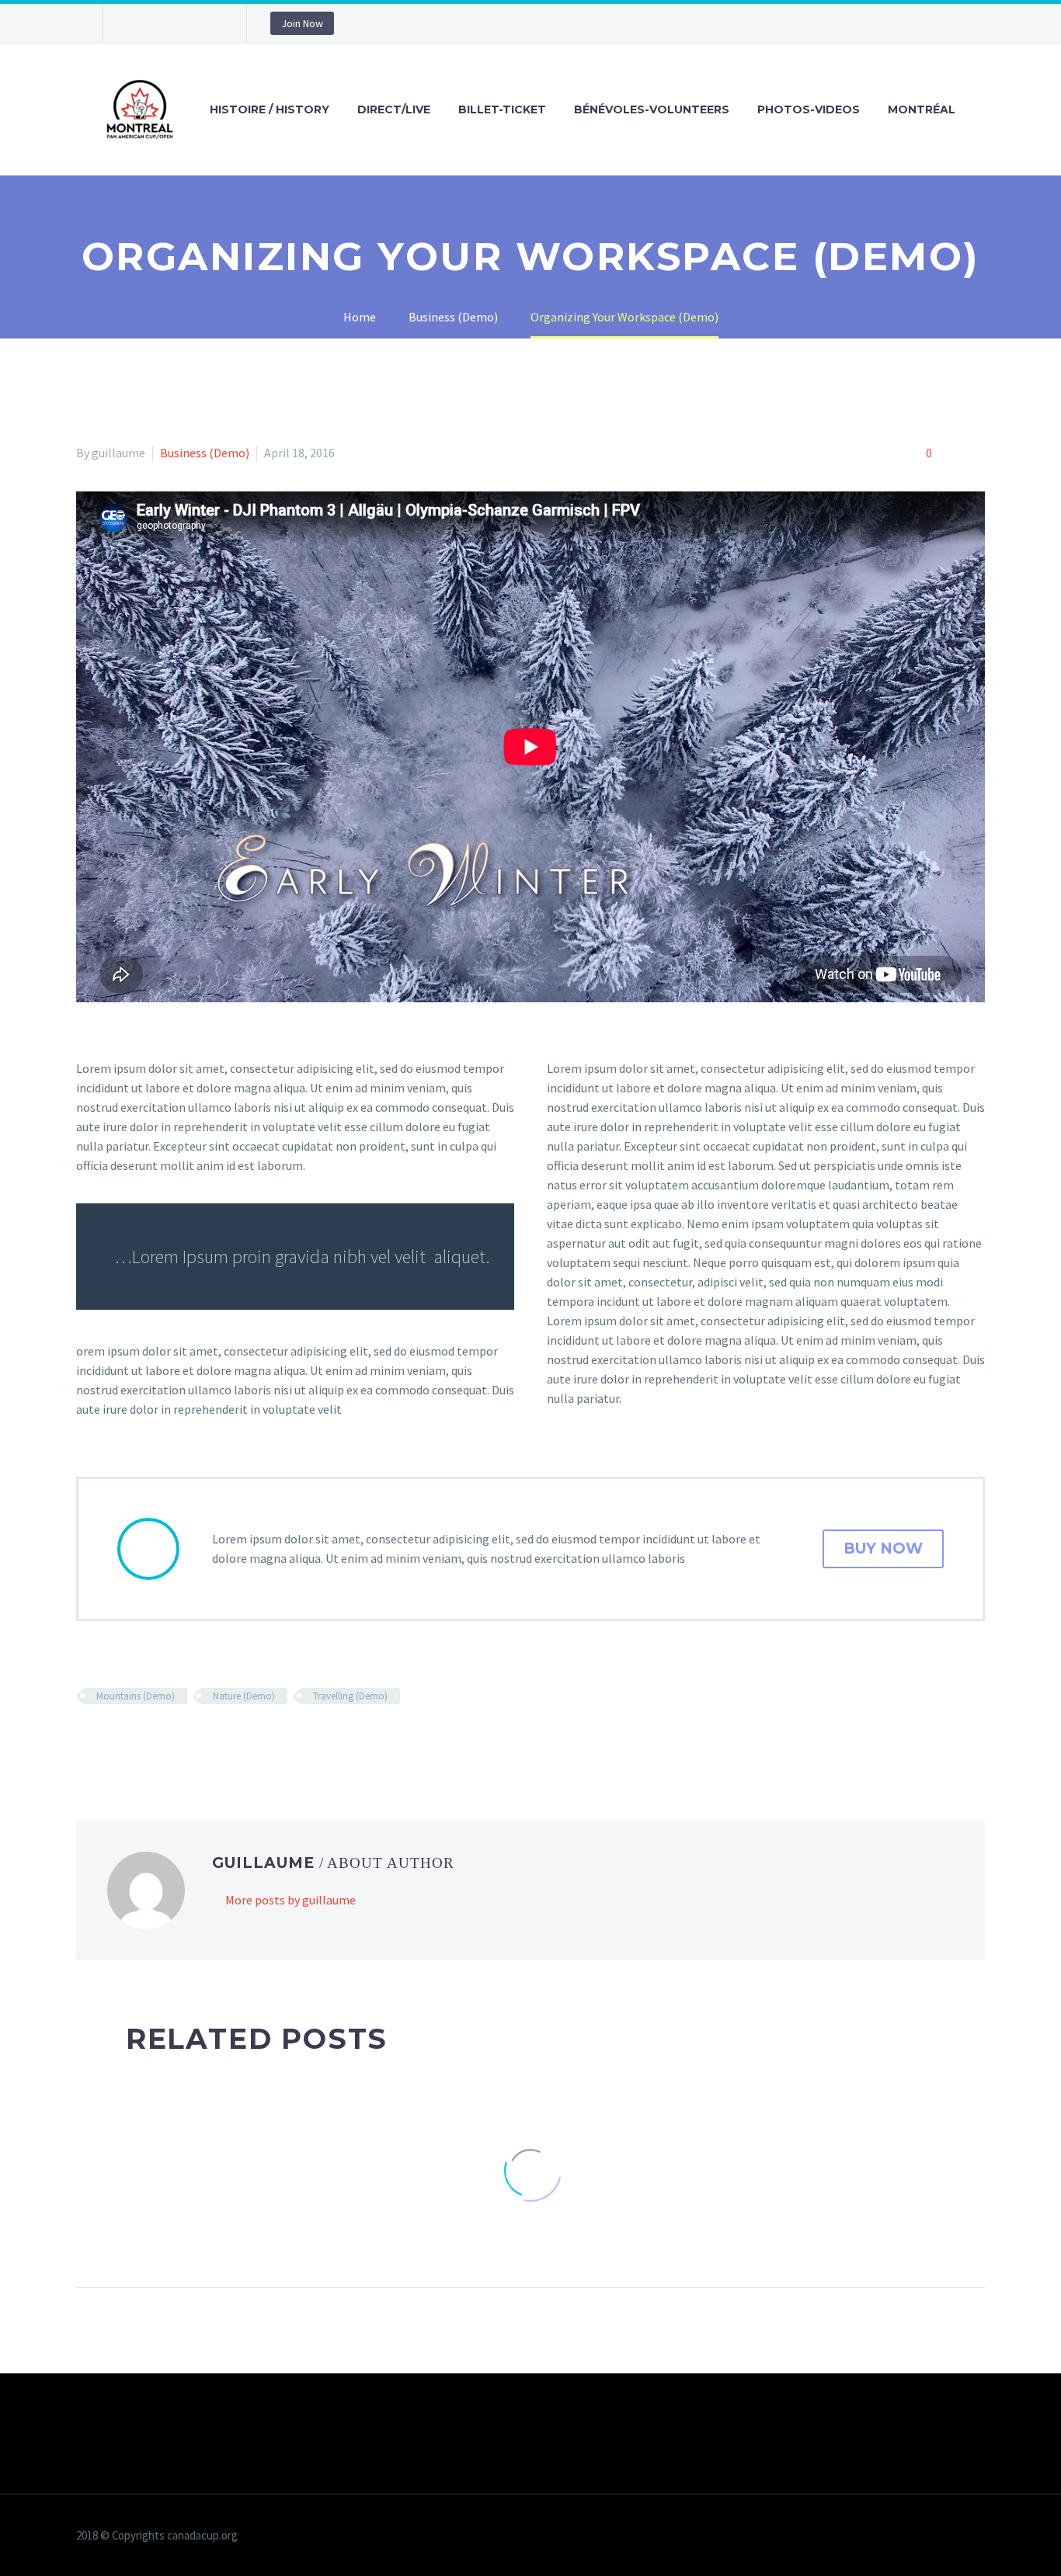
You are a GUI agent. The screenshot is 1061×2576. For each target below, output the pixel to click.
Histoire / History (270, 109)
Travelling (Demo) (350, 1696)
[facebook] (138, 23)
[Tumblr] (176, 1741)
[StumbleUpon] (221, 1741)
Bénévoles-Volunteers (652, 109)
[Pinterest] (154, 1741)
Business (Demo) (205, 453)
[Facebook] (86, 1741)
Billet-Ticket (502, 109)
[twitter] (162, 23)
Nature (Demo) (244, 1696)
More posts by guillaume (290, 1900)
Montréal (922, 109)
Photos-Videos (809, 109)
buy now (883, 1548)
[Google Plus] (131, 1741)
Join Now (302, 23)
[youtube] (208, 23)
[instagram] (185, 23)
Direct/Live (394, 109)
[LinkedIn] (199, 1741)
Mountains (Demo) (136, 1696)
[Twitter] (109, 1741)
